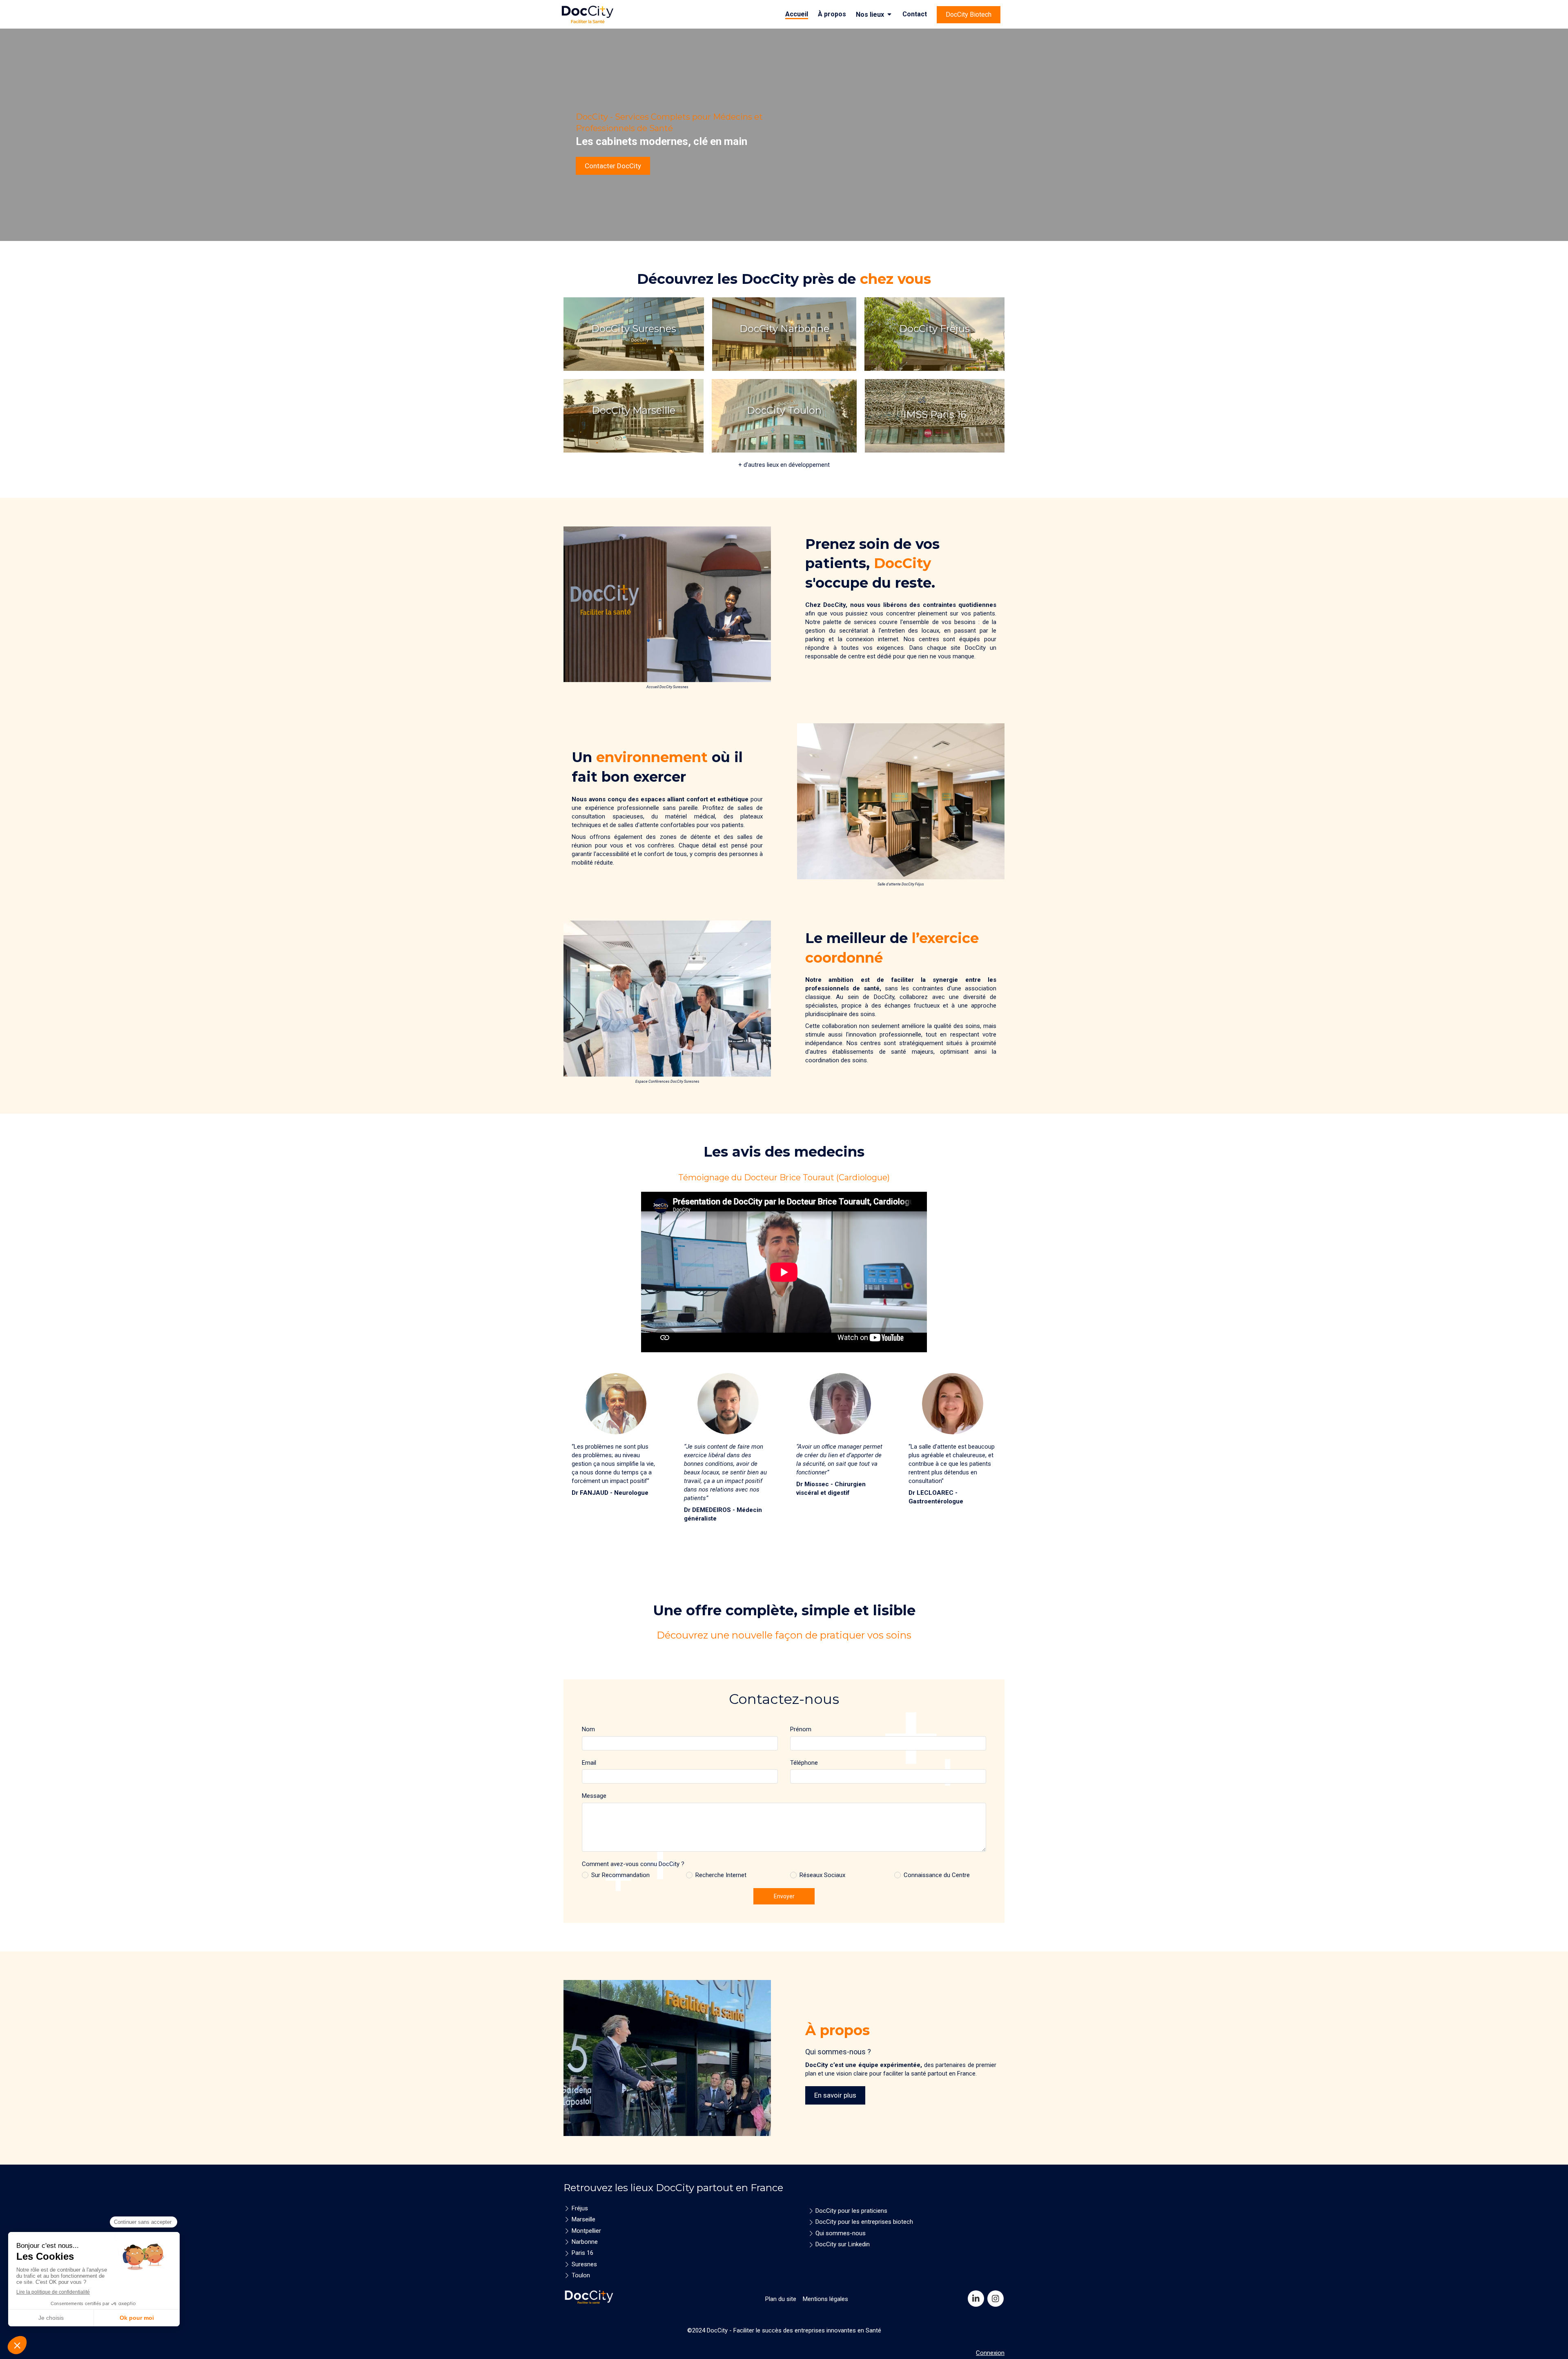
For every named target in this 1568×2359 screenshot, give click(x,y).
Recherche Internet (721, 1875)
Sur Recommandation (620, 1875)
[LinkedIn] (976, 2299)
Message (594, 1796)
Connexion (990, 2353)
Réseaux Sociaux (822, 1875)
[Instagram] (996, 2299)
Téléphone (804, 1763)
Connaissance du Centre (937, 1875)
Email (589, 1763)
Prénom (801, 1729)
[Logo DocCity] (589, 23)
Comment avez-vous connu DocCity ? (633, 1864)
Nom (588, 1729)
